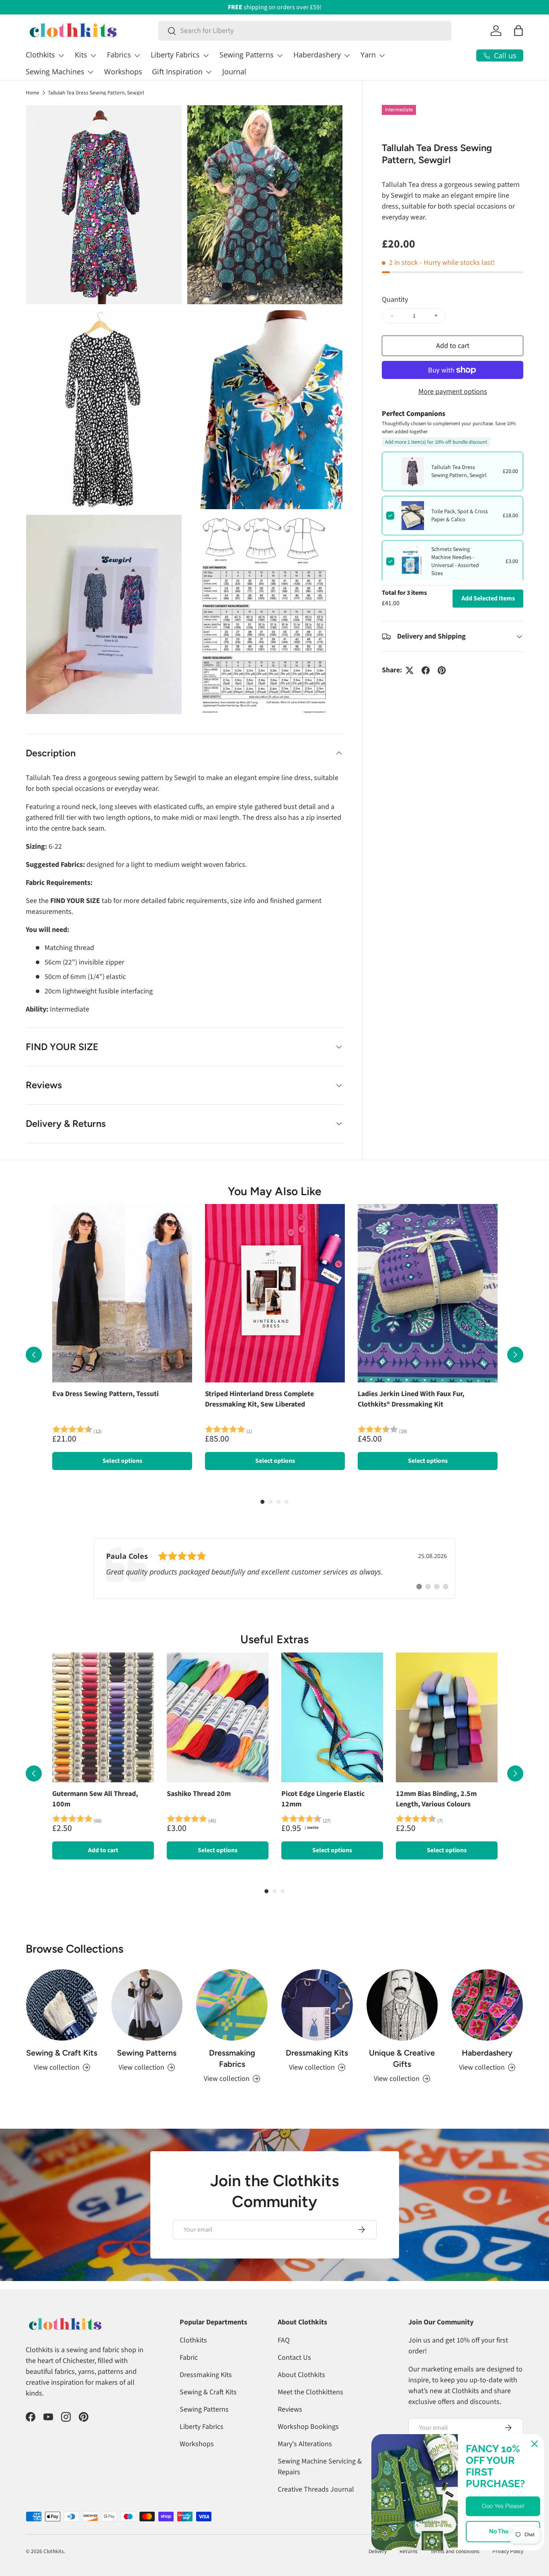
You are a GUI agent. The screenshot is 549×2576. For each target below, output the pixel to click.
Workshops (123, 72)
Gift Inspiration (177, 72)
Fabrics (119, 55)
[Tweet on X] (410, 670)
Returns (409, 2551)
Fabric (189, 2358)
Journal (234, 72)
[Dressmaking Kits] (317, 2005)
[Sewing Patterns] (147, 2005)
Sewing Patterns (247, 55)
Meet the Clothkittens (310, 2392)
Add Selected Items (488, 598)
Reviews (290, 2409)
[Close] (535, 2444)
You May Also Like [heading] (274, 1191)
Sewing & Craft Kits (62, 2053)
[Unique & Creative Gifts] (402, 2005)
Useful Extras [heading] (274, 1639)
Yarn (368, 55)
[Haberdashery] (487, 2005)
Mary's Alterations (305, 2444)
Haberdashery (317, 55)
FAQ (284, 2340)
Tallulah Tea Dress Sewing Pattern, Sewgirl (96, 93)
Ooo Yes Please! (503, 2506)
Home (33, 93)
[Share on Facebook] (426, 670)
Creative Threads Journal (316, 2489)
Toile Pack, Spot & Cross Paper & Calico (460, 516)
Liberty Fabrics (175, 55)
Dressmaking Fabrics (232, 2058)
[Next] (515, 1355)
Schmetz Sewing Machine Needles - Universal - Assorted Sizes (455, 561)
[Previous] (34, 1355)
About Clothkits (301, 2375)
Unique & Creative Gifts (402, 2058)
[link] (274, 1569)
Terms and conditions (455, 2551)
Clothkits (40, 55)
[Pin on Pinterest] (442, 670)
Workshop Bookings (308, 2427)
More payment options (453, 392)
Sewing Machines (55, 72)
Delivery (378, 2551)
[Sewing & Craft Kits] (62, 2005)
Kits (81, 55)
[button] (518, 31)
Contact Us (294, 2358)
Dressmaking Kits (317, 2053)
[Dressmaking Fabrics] (232, 2005)
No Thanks (503, 2531)
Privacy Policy (508, 2551)
